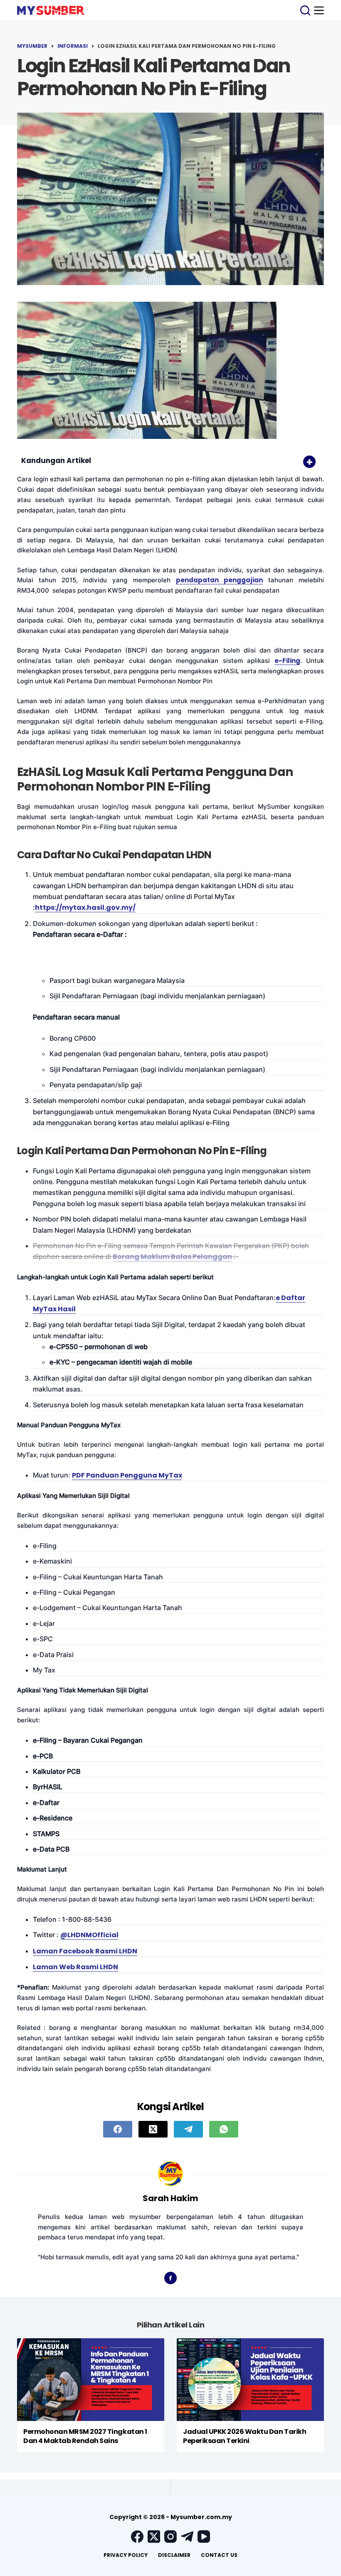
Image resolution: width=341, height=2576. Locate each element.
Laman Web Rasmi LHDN (75, 1967)
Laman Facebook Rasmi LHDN (85, 1951)
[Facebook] (118, 2129)
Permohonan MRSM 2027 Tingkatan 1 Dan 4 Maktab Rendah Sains (85, 2436)
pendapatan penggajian (219, 580)
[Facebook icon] (170, 2278)
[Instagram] (170, 2537)
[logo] (51, 10)
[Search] (305, 10)
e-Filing (287, 661)
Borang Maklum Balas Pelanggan (172, 1257)
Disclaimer (174, 2555)
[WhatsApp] (224, 2129)
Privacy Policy (126, 2555)
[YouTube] (204, 2537)
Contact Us (219, 2555)
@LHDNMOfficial (89, 1935)
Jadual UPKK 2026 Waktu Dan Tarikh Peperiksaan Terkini (245, 2436)
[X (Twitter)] (153, 2129)
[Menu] (319, 10)
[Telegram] (188, 2129)
